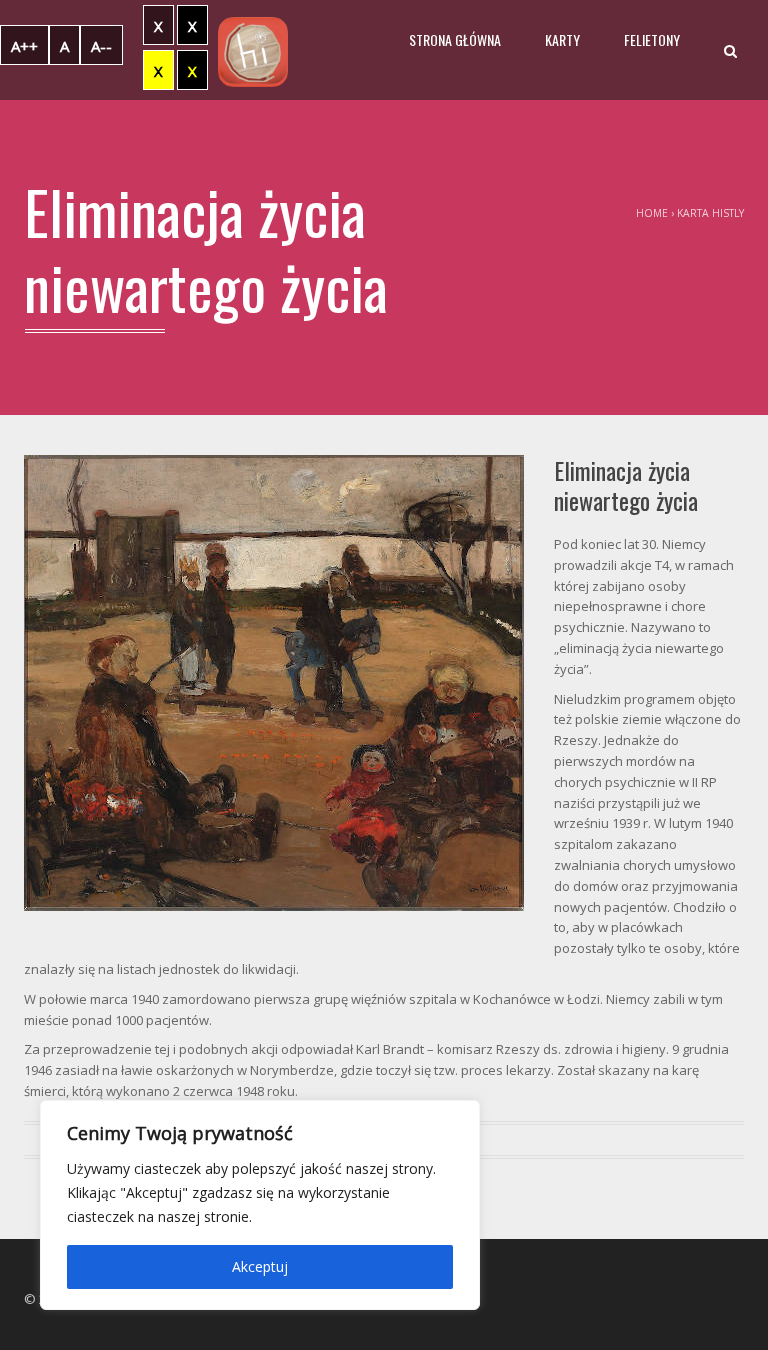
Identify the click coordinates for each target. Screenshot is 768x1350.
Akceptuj (260, 1266)
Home (652, 213)
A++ (24, 46)
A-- (101, 46)
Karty (562, 39)
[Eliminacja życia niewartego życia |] (253, 50)
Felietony (652, 39)
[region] (260, 1205)
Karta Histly (710, 213)
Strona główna (455, 39)
